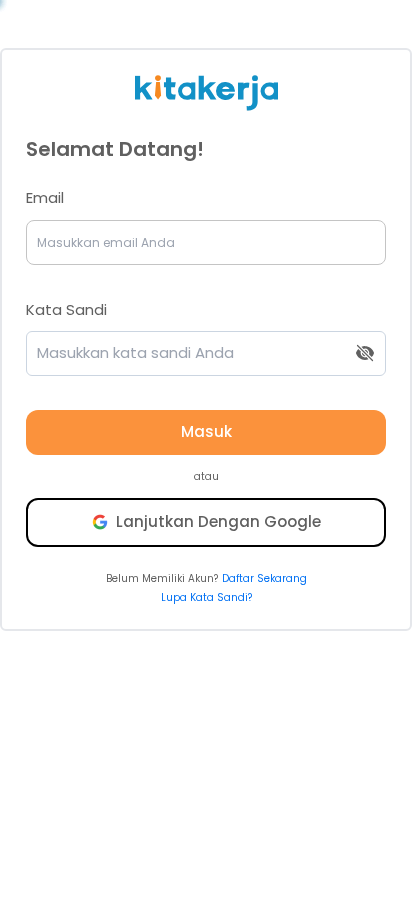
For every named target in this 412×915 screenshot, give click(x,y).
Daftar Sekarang (264, 578)
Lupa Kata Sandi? (206, 597)
